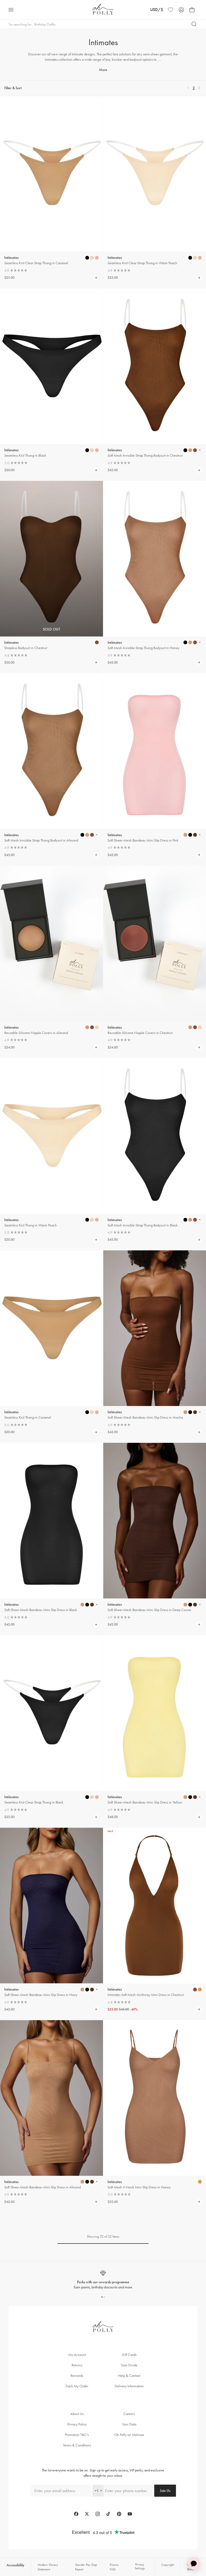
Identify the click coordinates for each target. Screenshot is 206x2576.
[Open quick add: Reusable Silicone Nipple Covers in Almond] (87, 1027)
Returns (77, 2365)
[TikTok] (108, 2514)
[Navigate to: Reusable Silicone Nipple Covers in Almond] (51, 944)
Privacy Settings (140, 2566)
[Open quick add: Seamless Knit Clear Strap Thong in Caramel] (87, 258)
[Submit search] (194, 24)
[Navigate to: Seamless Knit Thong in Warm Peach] (51, 1136)
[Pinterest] (119, 2514)
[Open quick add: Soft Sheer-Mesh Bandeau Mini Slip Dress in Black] (82, 1605)
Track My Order (77, 2386)
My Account (77, 2355)
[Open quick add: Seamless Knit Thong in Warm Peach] (87, 1220)
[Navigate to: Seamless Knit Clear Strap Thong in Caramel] (51, 174)
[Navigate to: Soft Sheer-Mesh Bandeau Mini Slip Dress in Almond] (51, 2098)
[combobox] (98, 2491)
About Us (77, 2414)
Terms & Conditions (77, 2445)
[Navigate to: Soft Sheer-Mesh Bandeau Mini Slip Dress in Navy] (51, 1906)
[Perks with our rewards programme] (103, 2280)
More (103, 70)
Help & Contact (129, 2376)
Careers (129, 2414)
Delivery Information (129, 2386)
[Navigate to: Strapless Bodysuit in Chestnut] (51, 559)
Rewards (77, 2376)
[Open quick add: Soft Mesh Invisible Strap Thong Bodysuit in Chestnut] (185, 450)
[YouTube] (130, 2514)
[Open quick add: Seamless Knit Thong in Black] (87, 450)
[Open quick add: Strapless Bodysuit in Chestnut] (97, 642)
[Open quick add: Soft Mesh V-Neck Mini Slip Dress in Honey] (200, 2182)
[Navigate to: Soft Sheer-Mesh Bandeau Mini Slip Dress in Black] (51, 1521)
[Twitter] (87, 2514)
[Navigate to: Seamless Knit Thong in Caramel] (51, 1328)
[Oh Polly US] (103, 9)
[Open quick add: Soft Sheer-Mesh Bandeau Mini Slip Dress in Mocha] (185, 1412)
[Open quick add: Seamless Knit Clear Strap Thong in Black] (87, 1797)
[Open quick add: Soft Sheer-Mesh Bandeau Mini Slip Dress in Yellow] (185, 1797)
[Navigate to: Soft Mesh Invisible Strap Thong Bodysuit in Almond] (51, 751)
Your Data (129, 2424)
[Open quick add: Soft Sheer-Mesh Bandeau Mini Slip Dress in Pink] (185, 835)
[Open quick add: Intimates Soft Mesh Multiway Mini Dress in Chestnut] (195, 1990)
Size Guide (129, 2365)
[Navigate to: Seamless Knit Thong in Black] (51, 366)
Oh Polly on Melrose (129, 2435)
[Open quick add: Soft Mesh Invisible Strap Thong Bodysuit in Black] (185, 1220)
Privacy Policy (77, 2424)
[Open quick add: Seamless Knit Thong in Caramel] (87, 1412)
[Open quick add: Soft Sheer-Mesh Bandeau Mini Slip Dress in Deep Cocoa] (185, 1605)
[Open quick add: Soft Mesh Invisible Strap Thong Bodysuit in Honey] (185, 642)
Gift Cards (129, 2355)
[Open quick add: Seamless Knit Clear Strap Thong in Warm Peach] (190, 258)
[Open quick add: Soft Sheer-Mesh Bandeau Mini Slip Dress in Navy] (82, 1990)
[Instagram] (98, 2514)
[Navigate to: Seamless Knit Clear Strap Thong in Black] (51, 1713)
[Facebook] (76, 2514)
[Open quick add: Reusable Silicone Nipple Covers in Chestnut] (190, 1027)
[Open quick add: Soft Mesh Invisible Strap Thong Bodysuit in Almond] (82, 835)
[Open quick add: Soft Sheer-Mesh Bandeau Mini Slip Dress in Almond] (82, 2182)
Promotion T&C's (77, 2435)
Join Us (165, 2491)
